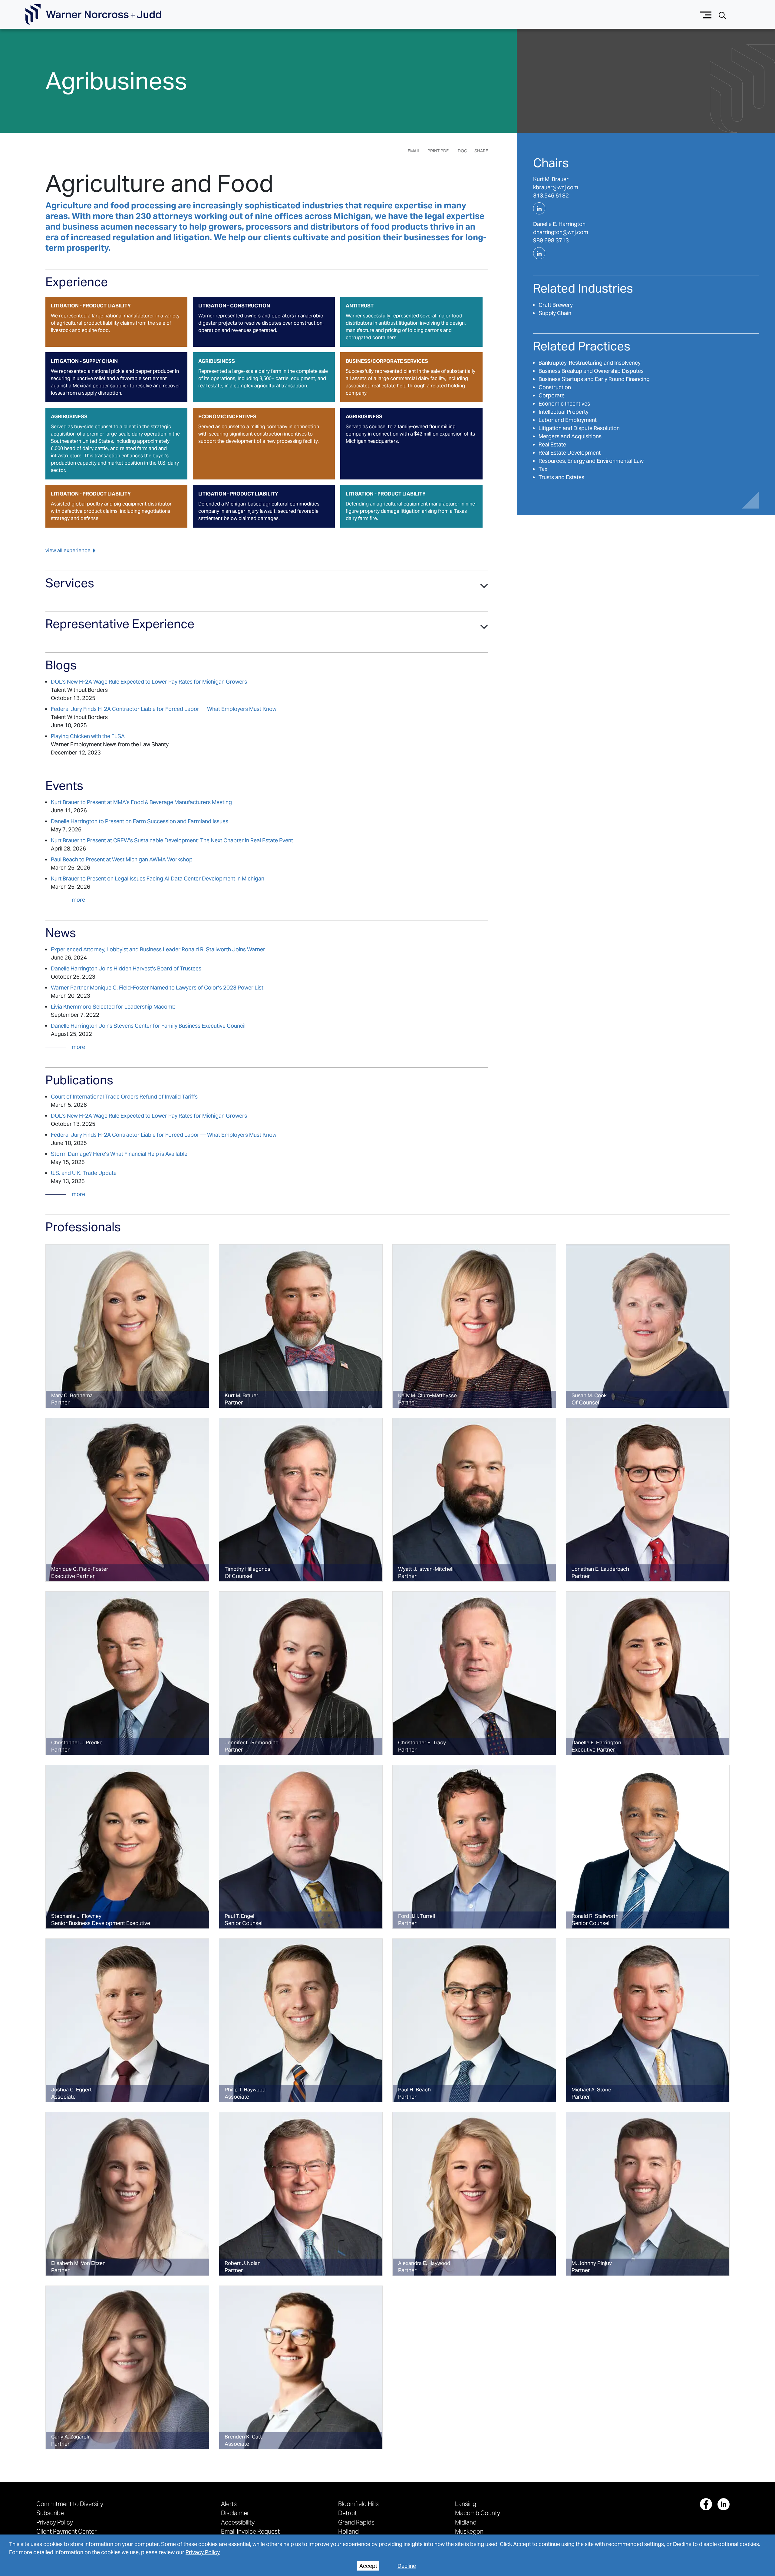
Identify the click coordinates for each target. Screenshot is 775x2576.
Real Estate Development (570, 453)
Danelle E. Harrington (559, 224)
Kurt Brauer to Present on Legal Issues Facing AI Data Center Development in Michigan (158, 879)
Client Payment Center (66, 2531)
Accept (368, 2566)
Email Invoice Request (250, 2531)
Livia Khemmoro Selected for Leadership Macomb (113, 1007)
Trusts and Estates (561, 477)
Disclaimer (235, 2513)
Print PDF (438, 151)
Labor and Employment (568, 420)
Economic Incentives (564, 404)
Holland (348, 2531)
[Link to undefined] (127, 1326)
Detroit (348, 2513)
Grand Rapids (356, 2522)
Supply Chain (555, 313)
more (78, 900)
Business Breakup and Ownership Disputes (591, 371)
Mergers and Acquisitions (570, 436)
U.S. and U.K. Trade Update (84, 1173)
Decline (407, 2566)
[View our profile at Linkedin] (724, 2504)
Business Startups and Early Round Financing (594, 379)
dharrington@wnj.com (561, 232)
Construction (555, 387)
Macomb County (478, 2513)
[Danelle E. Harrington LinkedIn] (539, 253)
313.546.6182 (551, 196)
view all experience (68, 550)
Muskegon (469, 2531)
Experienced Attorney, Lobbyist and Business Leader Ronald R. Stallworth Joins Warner (158, 949)
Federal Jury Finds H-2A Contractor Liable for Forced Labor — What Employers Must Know (164, 709)
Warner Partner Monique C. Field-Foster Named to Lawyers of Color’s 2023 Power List (157, 988)
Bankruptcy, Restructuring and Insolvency (590, 363)
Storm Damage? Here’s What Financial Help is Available (119, 1154)
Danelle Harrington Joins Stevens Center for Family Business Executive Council (148, 1026)
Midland (466, 2522)
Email (414, 151)
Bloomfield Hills (358, 2504)
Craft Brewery (556, 305)
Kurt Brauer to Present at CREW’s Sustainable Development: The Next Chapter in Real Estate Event (172, 840)
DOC (462, 151)
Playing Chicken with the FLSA (88, 736)
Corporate (552, 395)
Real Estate (552, 444)
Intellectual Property (564, 412)
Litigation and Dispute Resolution (579, 428)
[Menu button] (706, 14)
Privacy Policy (203, 2552)
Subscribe (50, 2513)
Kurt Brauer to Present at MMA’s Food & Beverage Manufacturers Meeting (141, 802)
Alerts (229, 2504)
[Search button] (722, 15)
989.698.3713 (551, 240)
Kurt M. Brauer (551, 179)
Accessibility (238, 2522)
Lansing (466, 2504)
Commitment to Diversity (70, 2504)
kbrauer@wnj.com (556, 187)
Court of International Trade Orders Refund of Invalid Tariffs (124, 1097)
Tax (543, 469)
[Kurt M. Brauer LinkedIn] (539, 208)
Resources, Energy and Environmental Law (591, 461)
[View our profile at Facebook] (706, 2504)
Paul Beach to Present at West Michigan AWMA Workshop (122, 859)
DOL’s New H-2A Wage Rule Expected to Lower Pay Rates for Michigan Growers (149, 682)
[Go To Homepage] (93, 15)
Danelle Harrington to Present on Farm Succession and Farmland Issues (140, 821)
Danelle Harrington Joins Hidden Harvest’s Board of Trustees (126, 968)
